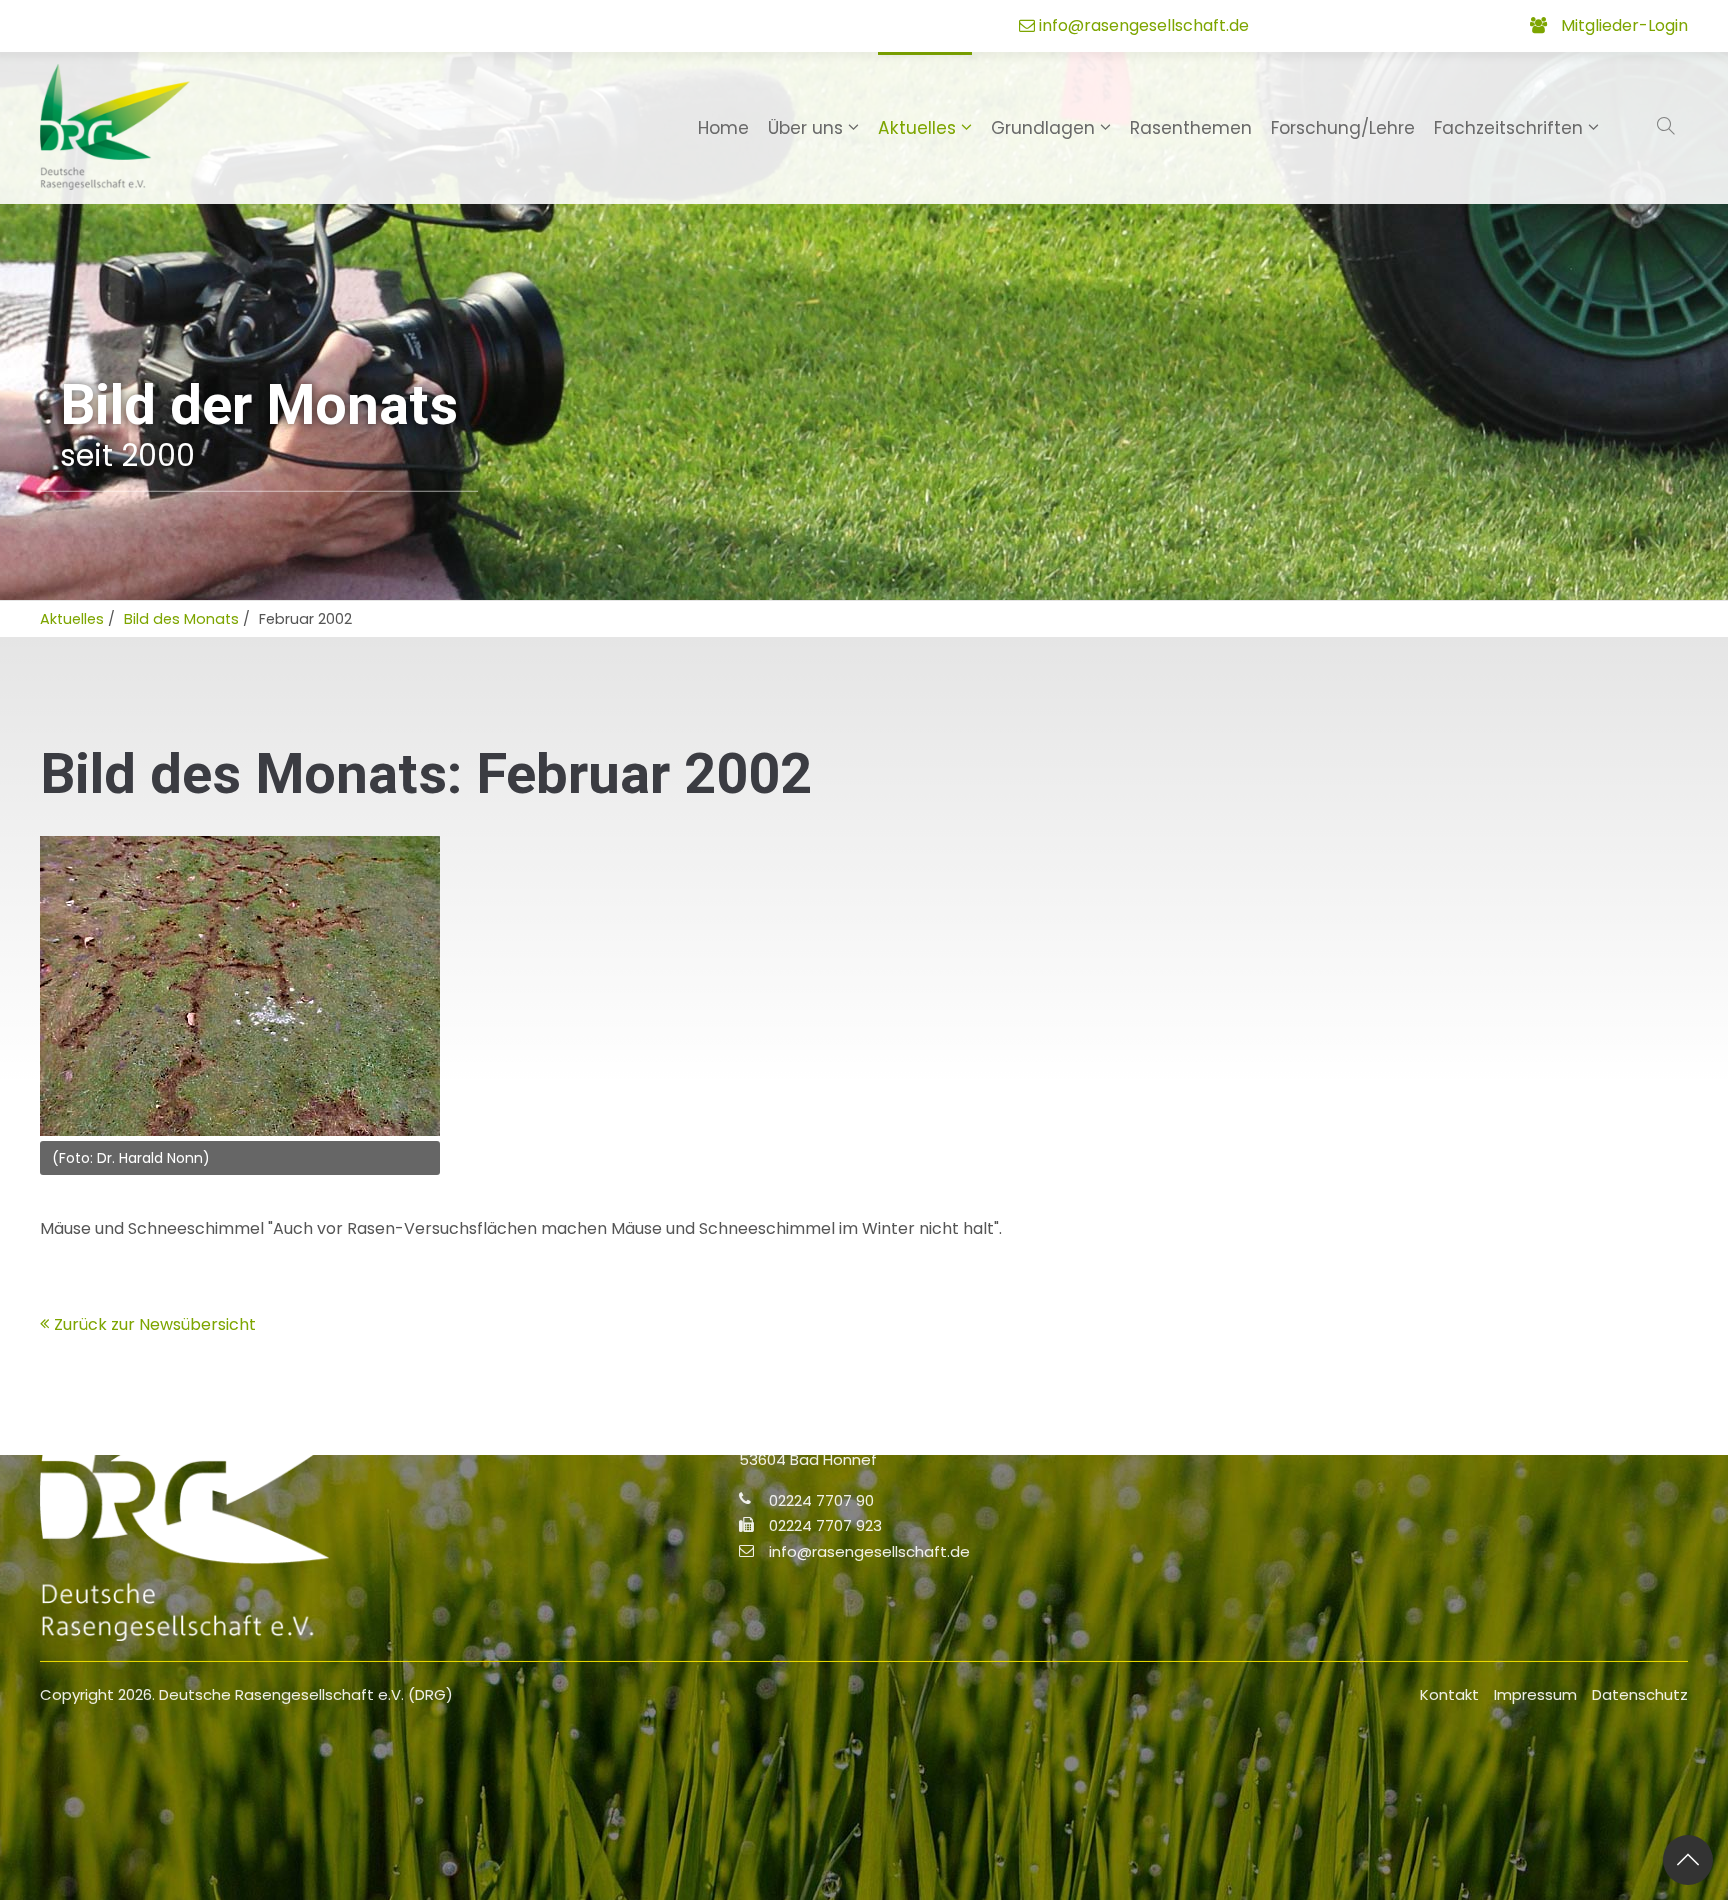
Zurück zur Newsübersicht (155, 1324)
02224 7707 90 (821, 1499)
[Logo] (115, 127)
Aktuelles (72, 619)
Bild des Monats (181, 619)
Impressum (1535, 1694)
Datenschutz (1640, 1694)
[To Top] (1688, 1860)
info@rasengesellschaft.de (1144, 25)
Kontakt (1449, 1694)
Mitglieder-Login (1624, 25)
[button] (1668, 127)
